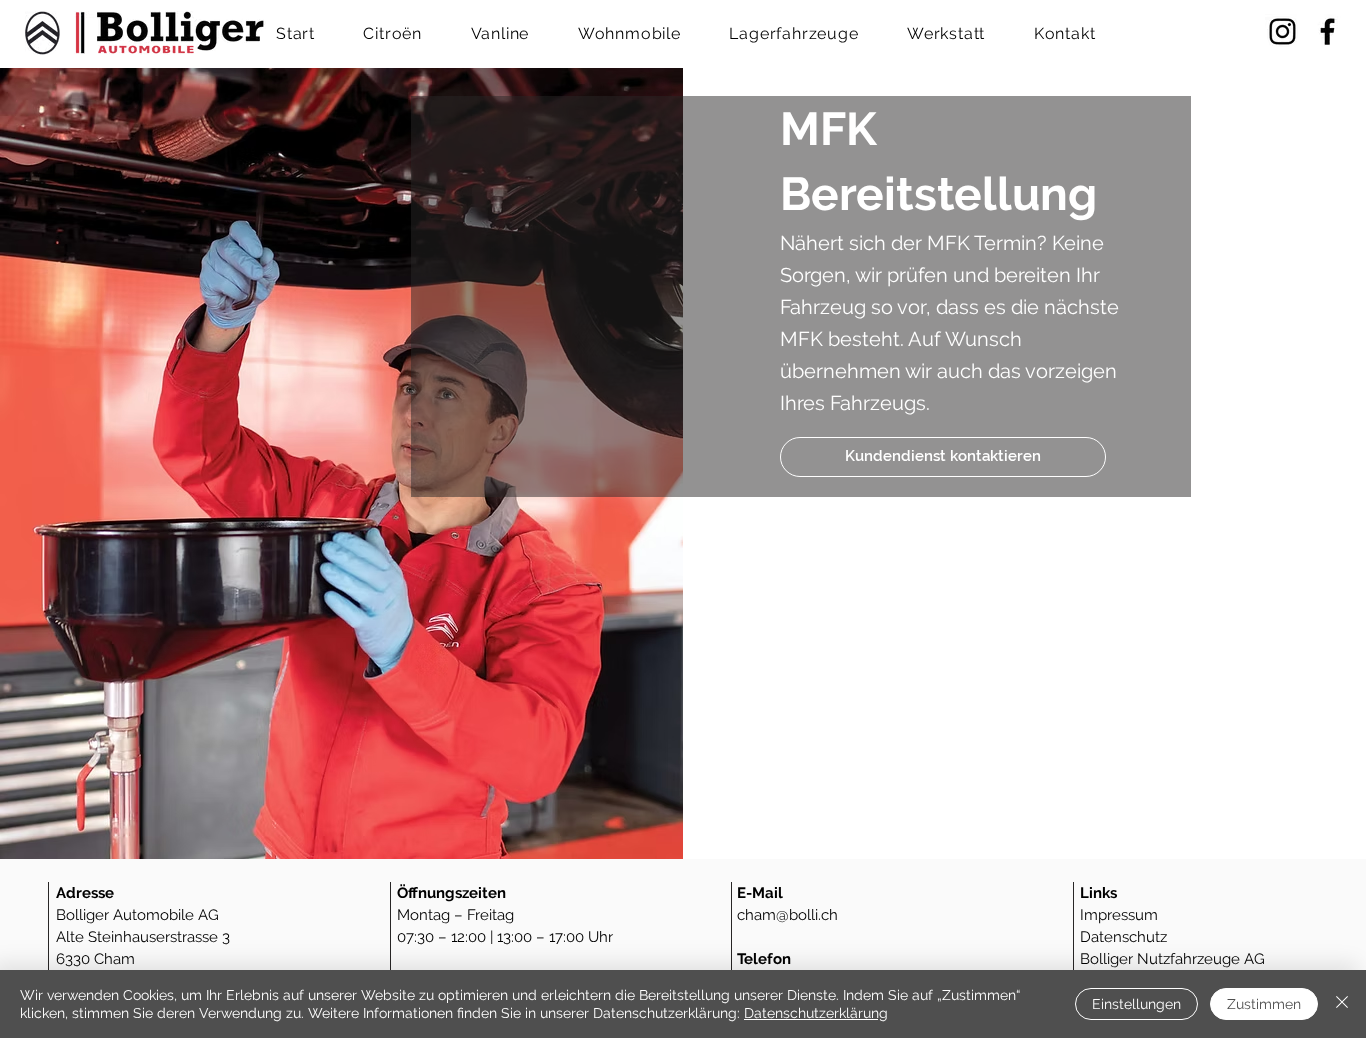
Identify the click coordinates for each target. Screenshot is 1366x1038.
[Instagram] (1282, 31)
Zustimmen (1264, 1004)
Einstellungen (1136, 1004)
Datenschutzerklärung (816, 1013)
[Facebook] (1327, 31)
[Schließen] (1342, 1004)
